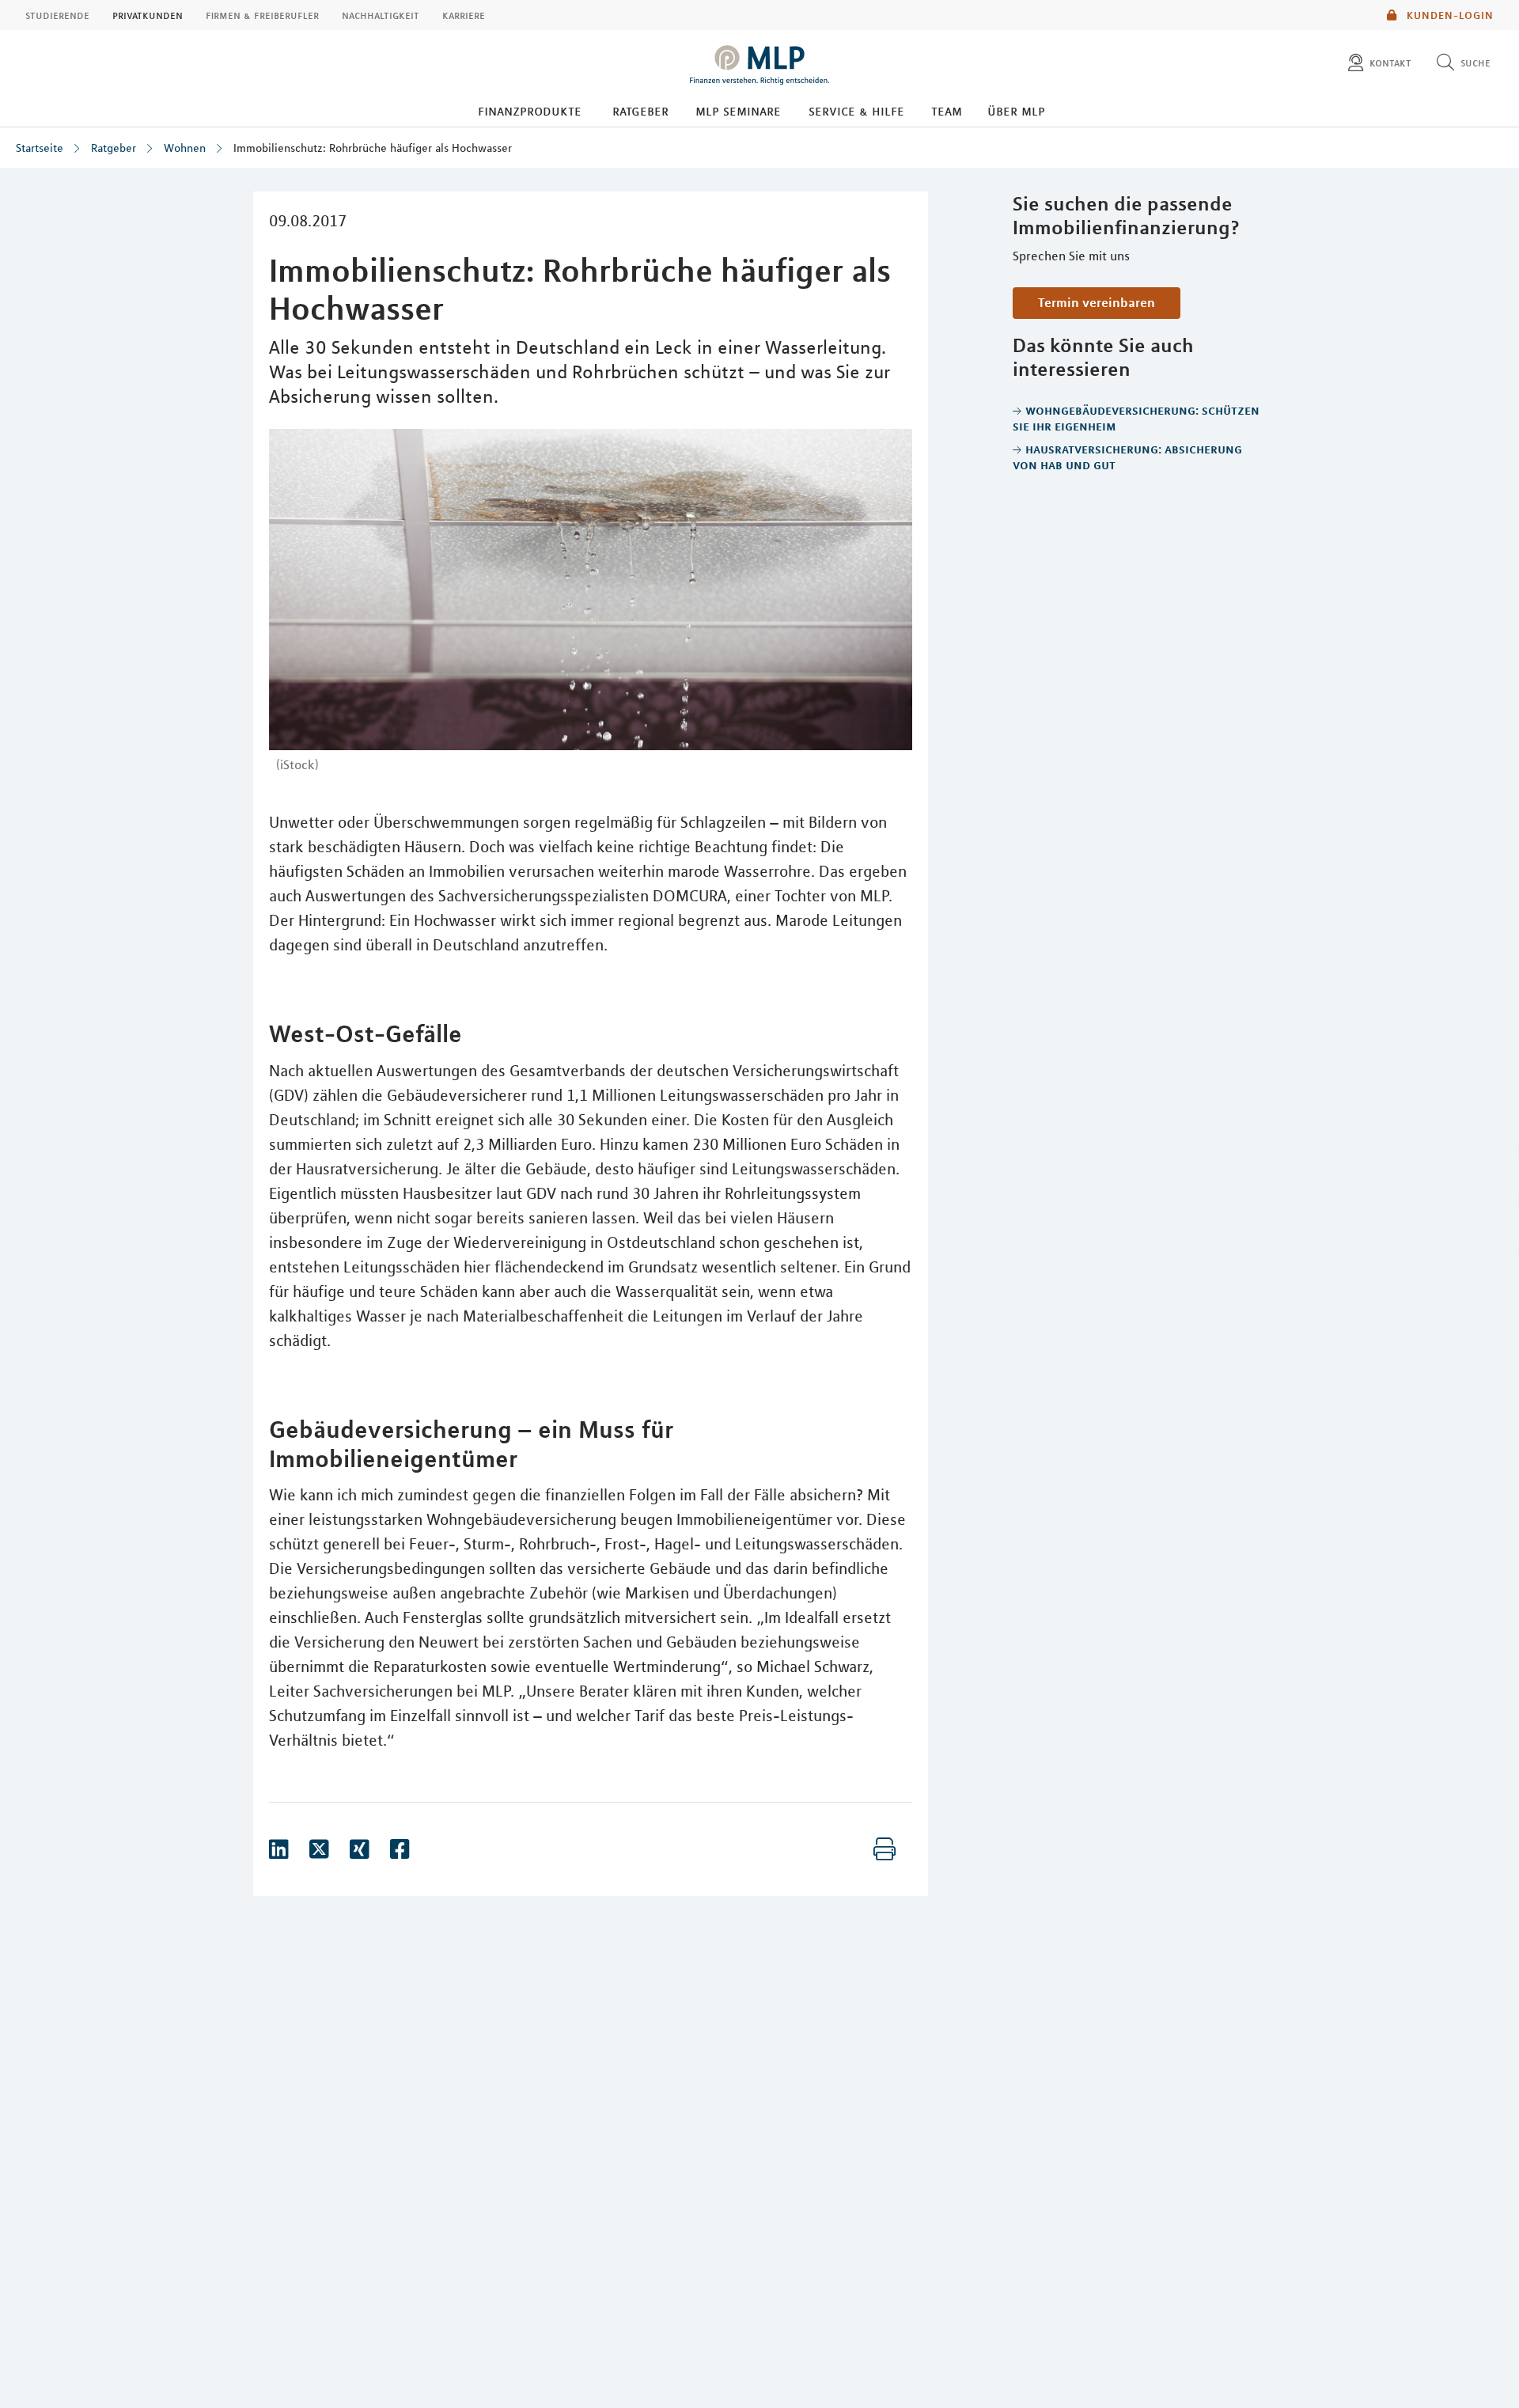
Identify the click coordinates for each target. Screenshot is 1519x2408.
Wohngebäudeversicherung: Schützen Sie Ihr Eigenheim (1136, 418)
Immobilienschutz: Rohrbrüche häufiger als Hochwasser (373, 148)
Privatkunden (148, 15)
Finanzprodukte (530, 111)
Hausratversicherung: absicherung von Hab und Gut (1127, 457)
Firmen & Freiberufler (262, 15)
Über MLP (1016, 111)
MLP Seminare (738, 111)
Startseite (40, 148)
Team (947, 111)
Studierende (57, 15)
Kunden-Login (1449, 15)
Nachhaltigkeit (381, 15)
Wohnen (185, 148)
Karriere (464, 15)
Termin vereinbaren (1097, 302)
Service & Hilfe (856, 111)
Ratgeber (640, 111)
